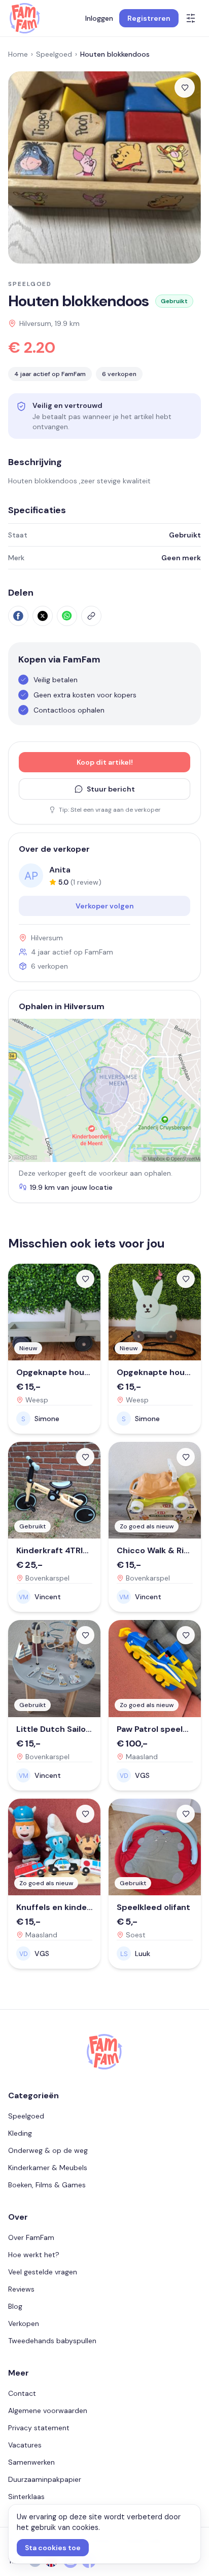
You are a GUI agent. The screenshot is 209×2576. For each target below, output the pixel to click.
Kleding (20, 2133)
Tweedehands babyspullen (52, 2341)
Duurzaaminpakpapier (45, 2479)
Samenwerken (31, 2462)
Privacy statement (39, 2428)
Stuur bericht (111, 789)
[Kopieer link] (91, 616)
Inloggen (99, 18)
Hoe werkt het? (34, 2255)
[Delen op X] (43, 616)
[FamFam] (25, 18)
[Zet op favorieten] (185, 88)
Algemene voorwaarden (48, 2411)
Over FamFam (31, 2237)
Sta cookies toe (53, 2548)
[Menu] (191, 18)
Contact (22, 2393)
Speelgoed (54, 54)
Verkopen (24, 2323)
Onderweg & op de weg (48, 2150)
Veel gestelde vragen (43, 2272)
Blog (15, 2306)
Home (18, 54)
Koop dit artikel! (105, 762)
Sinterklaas (26, 2497)
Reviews (21, 2289)
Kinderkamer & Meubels (48, 2168)
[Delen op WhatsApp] (67, 616)
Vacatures (25, 2445)
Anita (60, 870)
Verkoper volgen (105, 906)
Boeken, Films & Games (47, 2185)
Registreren (149, 18)
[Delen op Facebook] (18, 616)
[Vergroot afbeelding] (104, 168)
